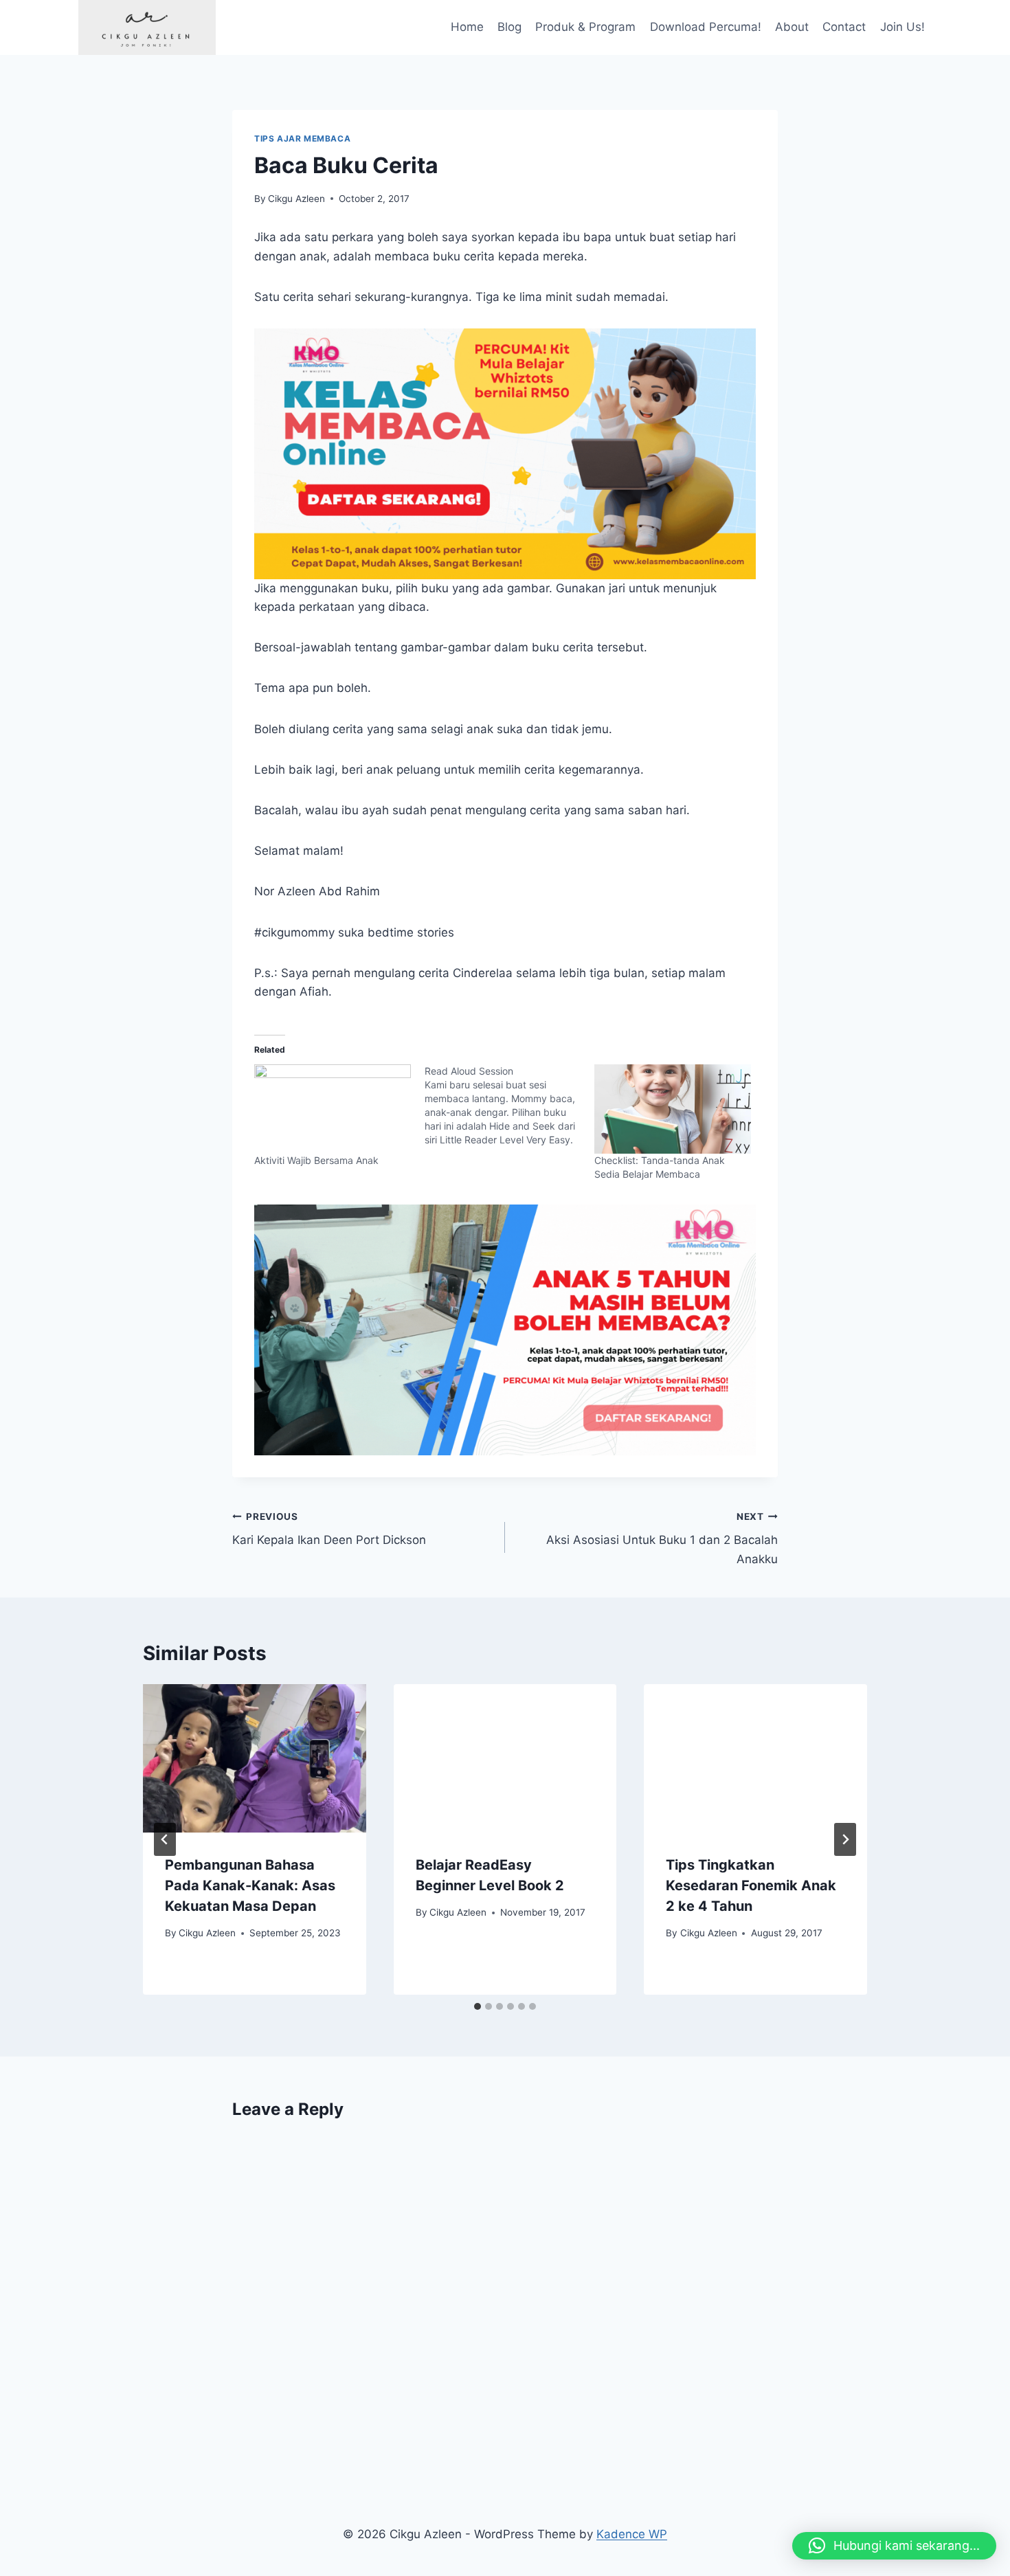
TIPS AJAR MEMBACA (302, 138)
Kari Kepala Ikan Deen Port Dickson (329, 1529)
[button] (894, 2546)
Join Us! (902, 27)
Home (467, 27)
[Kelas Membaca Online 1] (505, 454)
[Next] (845, 1839)
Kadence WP (632, 2534)
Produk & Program (585, 27)
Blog (509, 27)
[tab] (478, 2006)
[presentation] (255, 1758)
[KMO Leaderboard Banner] (505, 1330)
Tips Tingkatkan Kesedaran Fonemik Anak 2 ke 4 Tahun (751, 1885)
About (792, 27)
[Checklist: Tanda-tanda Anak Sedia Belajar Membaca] (673, 1109)
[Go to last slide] (165, 1839)
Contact (844, 27)
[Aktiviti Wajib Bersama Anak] (333, 1109)
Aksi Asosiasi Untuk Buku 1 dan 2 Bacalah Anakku (662, 1538)
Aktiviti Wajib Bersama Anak (316, 1160)
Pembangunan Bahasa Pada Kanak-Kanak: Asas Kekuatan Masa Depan (250, 1885)
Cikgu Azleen (296, 199)
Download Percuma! (706, 27)
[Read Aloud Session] (510, 1106)
